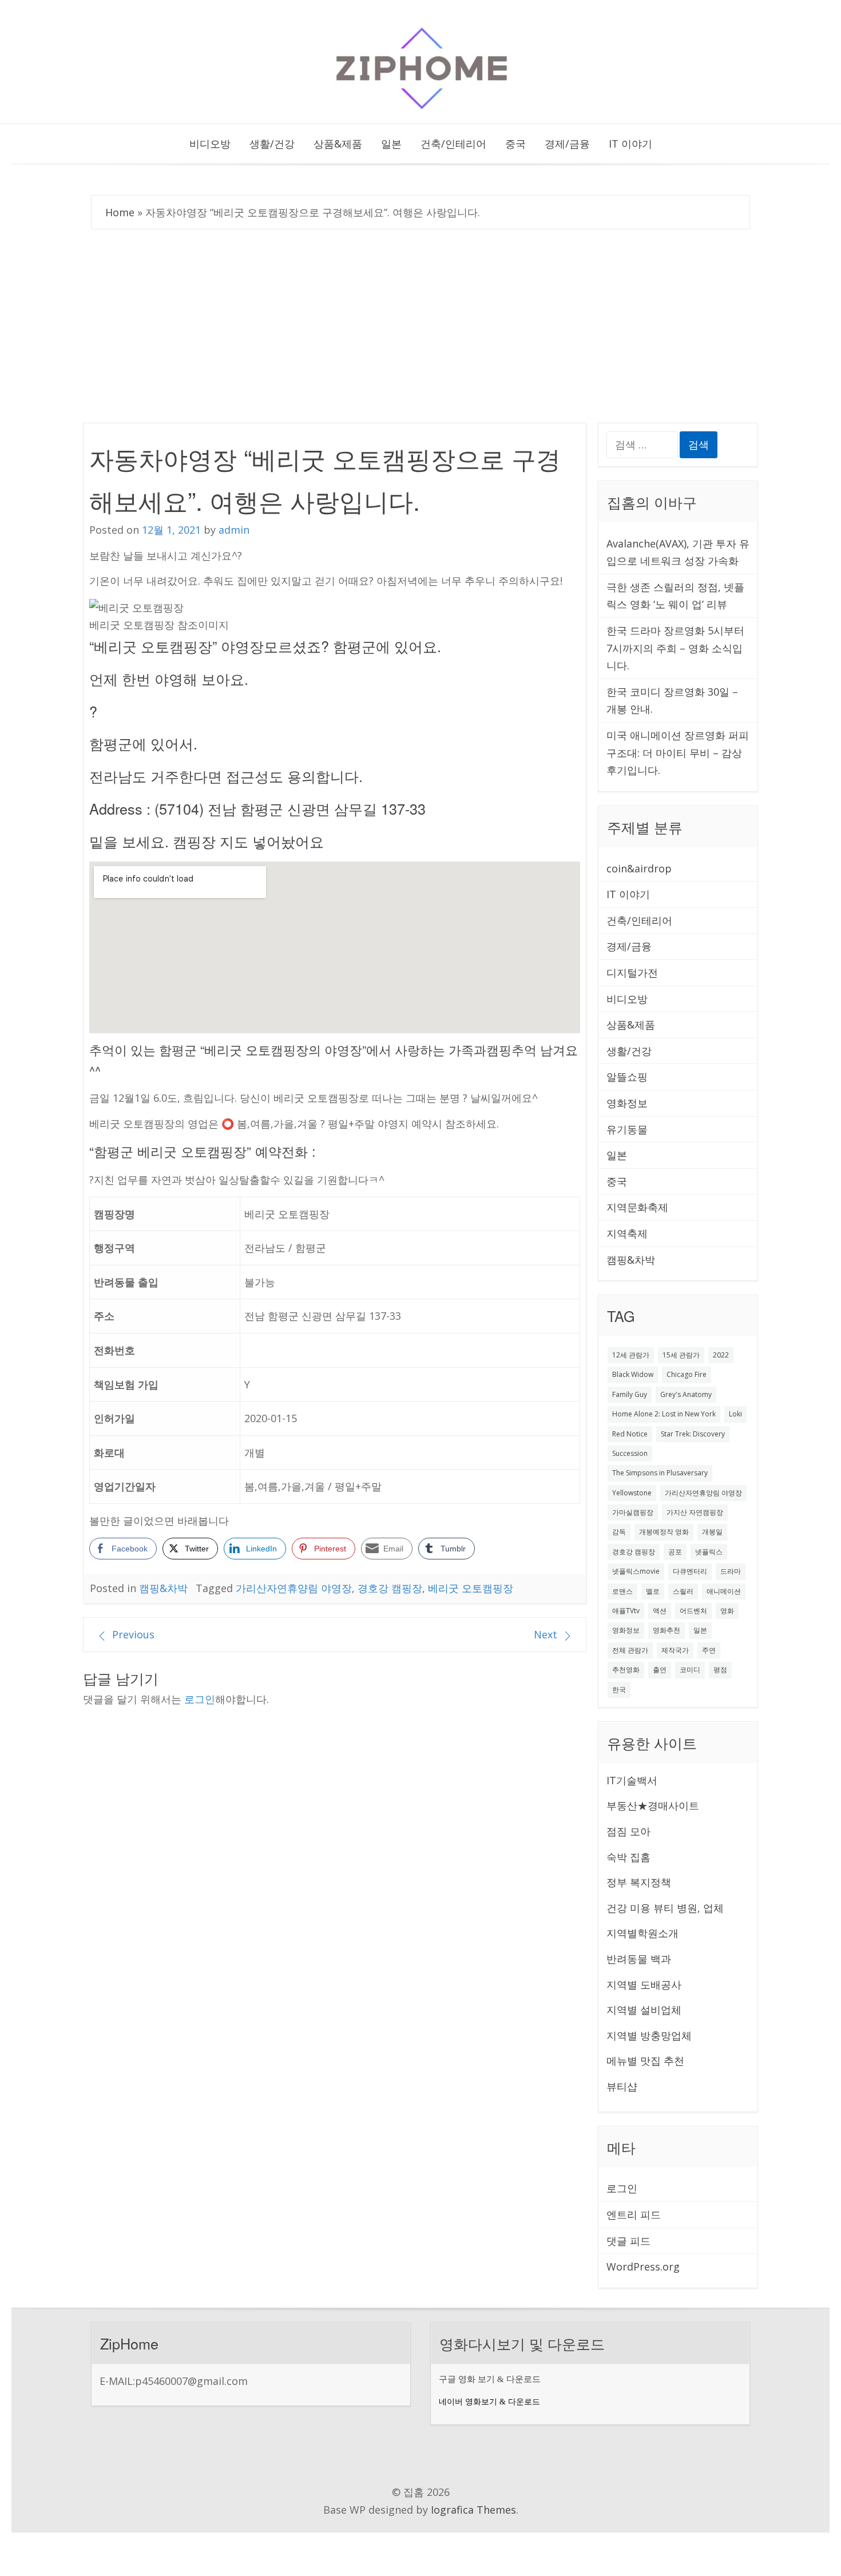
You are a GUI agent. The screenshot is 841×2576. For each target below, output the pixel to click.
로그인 (200, 1699)
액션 (660, 1611)
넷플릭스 (709, 1552)
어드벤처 (693, 1611)
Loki (735, 1414)
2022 (721, 1355)
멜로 (653, 1591)
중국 (515, 144)
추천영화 (626, 1670)
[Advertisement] (420, 323)
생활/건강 (272, 144)
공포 (675, 1552)
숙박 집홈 (628, 1857)
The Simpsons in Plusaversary (660, 1473)
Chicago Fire (687, 1374)
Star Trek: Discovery (693, 1434)
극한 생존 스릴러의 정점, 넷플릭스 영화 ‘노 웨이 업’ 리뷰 (675, 596)
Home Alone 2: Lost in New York (664, 1414)
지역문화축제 (637, 1207)
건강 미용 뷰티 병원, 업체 (665, 1908)
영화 (727, 1611)
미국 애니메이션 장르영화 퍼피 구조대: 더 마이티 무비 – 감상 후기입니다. (678, 753)
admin (234, 530)
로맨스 (622, 1591)
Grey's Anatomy (686, 1394)
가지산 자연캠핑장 (695, 1512)
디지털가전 (632, 973)
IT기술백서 (632, 1780)
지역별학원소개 (642, 1933)
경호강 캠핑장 (390, 1588)
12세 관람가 (631, 1355)
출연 (660, 1670)
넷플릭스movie (636, 1571)
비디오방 (210, 144)
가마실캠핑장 (633, 1512)
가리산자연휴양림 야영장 (294, 1588)
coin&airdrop (639, 868)
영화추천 (667, 1630)
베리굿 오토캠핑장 (471, 1588)
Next (546, 1634)
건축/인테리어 (453, 144)
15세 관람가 (681, 1355)
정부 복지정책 (639, 1882)
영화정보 (627, 1103)
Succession (630, 1453)
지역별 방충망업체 (649, 2035)
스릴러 (683, 1591)
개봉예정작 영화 (664, 1532)
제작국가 (675, 1650)
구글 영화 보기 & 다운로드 (490, 2379)
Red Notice (630, 1434)
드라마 (731, 1571)
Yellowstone (632, 1493)
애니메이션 (724, 1591)
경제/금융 (567, 144)
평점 (720, 1670)
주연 (709, 1650)
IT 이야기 (630, 144)
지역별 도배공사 (644, 1984)
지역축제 (627, 1233)
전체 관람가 (630, 1650)
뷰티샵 (622, 2086)
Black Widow (633, 1374)
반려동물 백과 (639, 1959)
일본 (391, 144)
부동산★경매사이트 (653, 1805)
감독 (619, 1532)
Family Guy (630, 1394)
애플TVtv (626, 1611)
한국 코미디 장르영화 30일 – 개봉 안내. (672, 700)
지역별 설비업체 (644, 2010)
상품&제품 (338, 144)
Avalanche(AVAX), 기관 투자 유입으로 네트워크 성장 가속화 (678, 552)
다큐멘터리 (690, 1571)
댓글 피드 (628, 2241)
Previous (133, 1634)
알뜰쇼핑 (627, 1077)
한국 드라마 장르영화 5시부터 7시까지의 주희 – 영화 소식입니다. (675, 648)
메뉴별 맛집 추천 (645, 2061)
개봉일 (712, 1532)
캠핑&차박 (163, 1588)
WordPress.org (643, 2267)
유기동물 (627, 1129)
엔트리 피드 (634, 2214)
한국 (619, 1690)
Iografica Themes (473, 2510)
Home (120, 212)
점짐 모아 (628, 1831)
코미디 (690, 1670)
